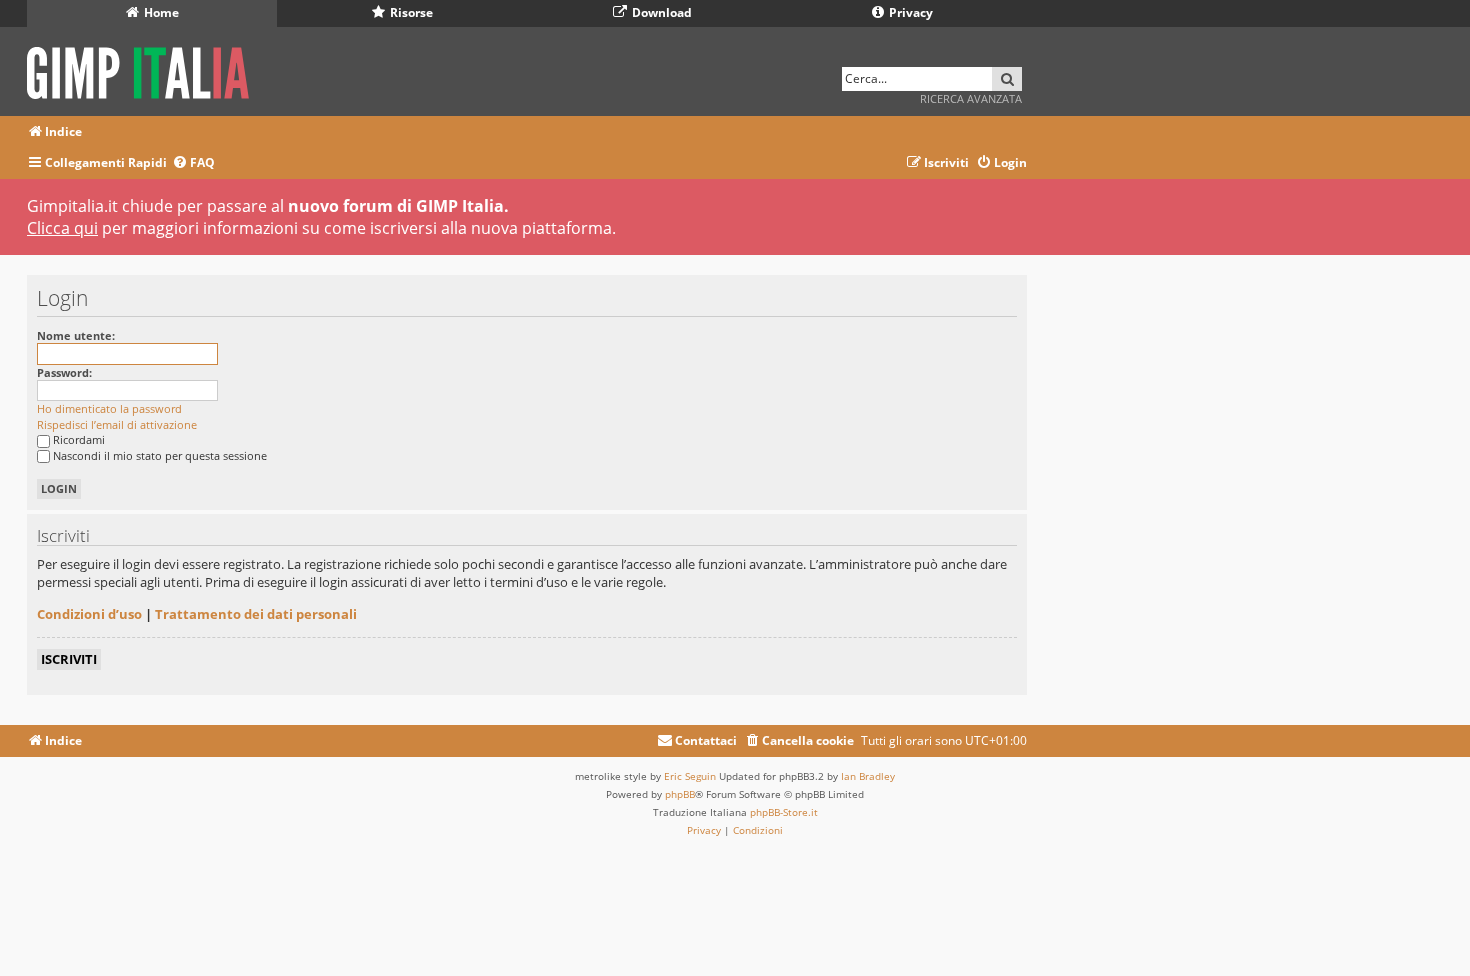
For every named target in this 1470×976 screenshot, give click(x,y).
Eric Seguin (690, 776)
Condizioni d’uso (89, 614)
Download (660, 12)
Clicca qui (62, 228)
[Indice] (144, 69)
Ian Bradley (868, 776)
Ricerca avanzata (971, 98)
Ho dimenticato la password (109, 408)
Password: (64, 372)
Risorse (410, 12)
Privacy (909, 12)
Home (160, 12)
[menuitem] (193, 163)
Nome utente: (76, 335)
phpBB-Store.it (784, 812)
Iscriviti (69, 659)
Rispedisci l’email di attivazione (117, 424)
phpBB (680, 794)
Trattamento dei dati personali (256, 614)
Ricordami (79, 439)
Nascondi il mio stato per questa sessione (160, 455)
